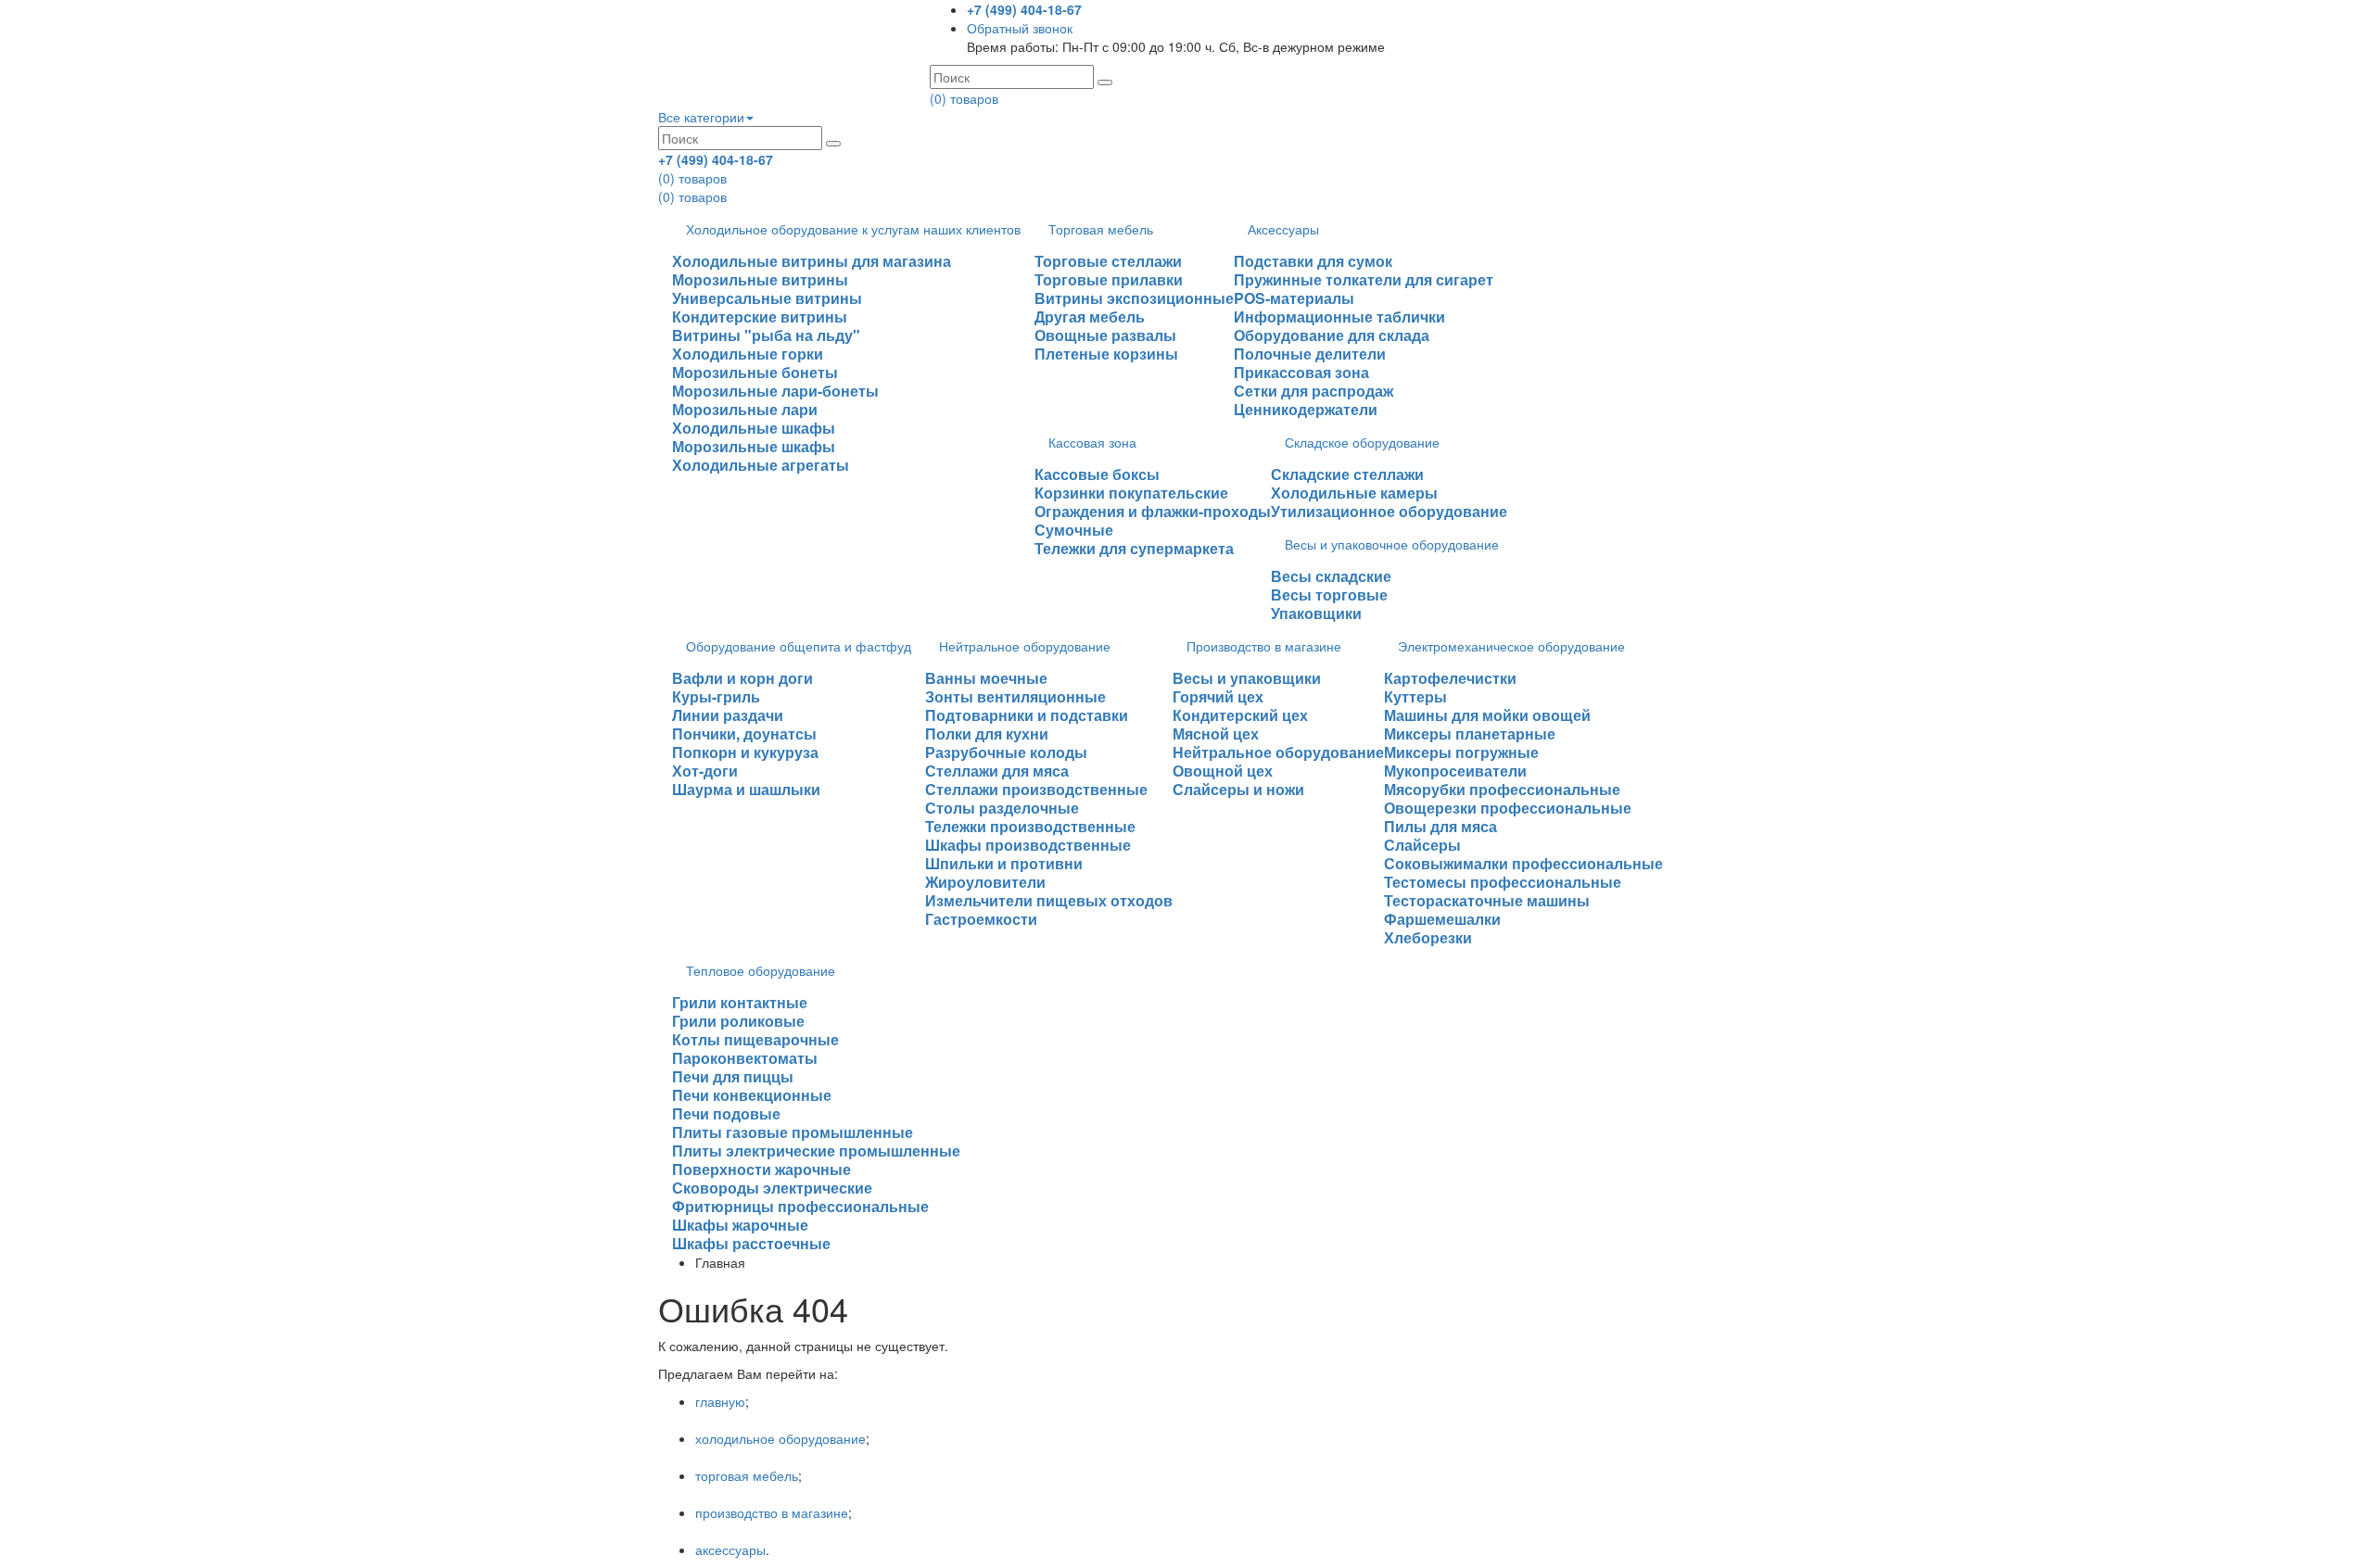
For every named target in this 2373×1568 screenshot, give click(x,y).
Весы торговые (1329, 594)
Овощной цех (1223, 771)
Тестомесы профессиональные (1503, 882)
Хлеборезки (1428, 937)
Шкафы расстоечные (751, 1243)
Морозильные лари (745, 409)
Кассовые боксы (1097, 474)
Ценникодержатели (1306, 409)
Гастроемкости (981, 919)
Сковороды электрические (772, 1188)
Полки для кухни (987, 733)
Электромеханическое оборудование (1511, 646)
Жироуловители (985, 882)
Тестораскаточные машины (1487, 900)
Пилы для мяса (1440, 826)
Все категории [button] (701, 117)
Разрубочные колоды (1006, 752)
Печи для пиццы (733, 1076)
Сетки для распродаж (1313, 391)
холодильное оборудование (780, 1438)
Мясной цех (1216, 733)
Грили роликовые (738, 1021)
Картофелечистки (1450, 678)
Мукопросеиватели (1455, 771)
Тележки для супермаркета (1134, 548)
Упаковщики (1316, 613)
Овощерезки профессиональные (1508, 808)
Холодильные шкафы (754, 428)
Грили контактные (740, 1002)
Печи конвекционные (752, 1095)
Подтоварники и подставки (1027, 715)
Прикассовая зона (1301, 372)
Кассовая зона (1092, 442)
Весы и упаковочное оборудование (1392, 544)
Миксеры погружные (1461, 752)
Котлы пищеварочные (755, 1039)
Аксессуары (1283, 229)
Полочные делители (1310, 354)
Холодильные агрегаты (761, 465)
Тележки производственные (1030, 826)
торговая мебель (747, 1475)
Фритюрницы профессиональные (800, 1206)
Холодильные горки (748, 354)
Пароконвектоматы (745, 1058)
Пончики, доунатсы (744, 733)
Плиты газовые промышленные (793, 1132)
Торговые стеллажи (1108, 261)
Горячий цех (1218, 696)
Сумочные (1074, 530)
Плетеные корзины (1106, 354)
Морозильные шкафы (754, 446)
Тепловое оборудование (761, 970)
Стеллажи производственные (1036, 789)
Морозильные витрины (760, 279)
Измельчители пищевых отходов (1049, 900)
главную (720, 1401)
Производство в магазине (1264, 646)
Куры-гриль (716, 696)
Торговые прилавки (1109, 279)
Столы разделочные (1002, 808)
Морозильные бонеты (755, 372)
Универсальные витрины (767, 298)
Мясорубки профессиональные (1502, 789)
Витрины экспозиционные (1134, 298)
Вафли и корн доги (742, 678)
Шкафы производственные (1028, 845)
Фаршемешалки (1442, 919)
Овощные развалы (1105, 335)
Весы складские (1331, 576)
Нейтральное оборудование (1025, 646)
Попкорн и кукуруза (745, 752)
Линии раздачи (728, 715)
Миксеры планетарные (1470, 733)
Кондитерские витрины (760, 316)
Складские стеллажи (1347, 474)
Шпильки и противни (1004, 863)
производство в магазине (772, 1512)
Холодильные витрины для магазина (812, 261)
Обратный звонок (1020, 28)
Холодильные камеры (1354, 493)
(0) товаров (964, 98)
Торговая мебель (1101, 229)
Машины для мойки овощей (1487, 715)
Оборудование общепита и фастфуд (799, 646)
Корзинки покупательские (1131, 493)
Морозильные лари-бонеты (775, 391)
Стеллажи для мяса (997, 771)
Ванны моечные (986, 678)
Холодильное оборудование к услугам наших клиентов (853, 229)
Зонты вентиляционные (1015, 696)
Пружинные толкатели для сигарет (1364, 279)
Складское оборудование (1362, 442)
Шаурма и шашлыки (746, 789)
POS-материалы (1294, 298)
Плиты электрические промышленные (816, 1151)
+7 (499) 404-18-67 (1024, 9)
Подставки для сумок (1313, 261)
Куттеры (1415, 696)
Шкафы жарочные (740, 1225)
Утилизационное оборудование (1389, 511)
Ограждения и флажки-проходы (1153, 511)
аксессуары (730, 1549)
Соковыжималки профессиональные (1523, 863)
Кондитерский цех (1240, 715)
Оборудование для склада (1332, 335)
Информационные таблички (1339, 316)
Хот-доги (705, 771)
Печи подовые (726, 1113)
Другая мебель (1090, 316)
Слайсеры (1422, 845)
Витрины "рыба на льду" (766, 335)
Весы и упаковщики (1247, 678)
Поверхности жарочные (761, 1169)
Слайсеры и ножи (1238, 789)
